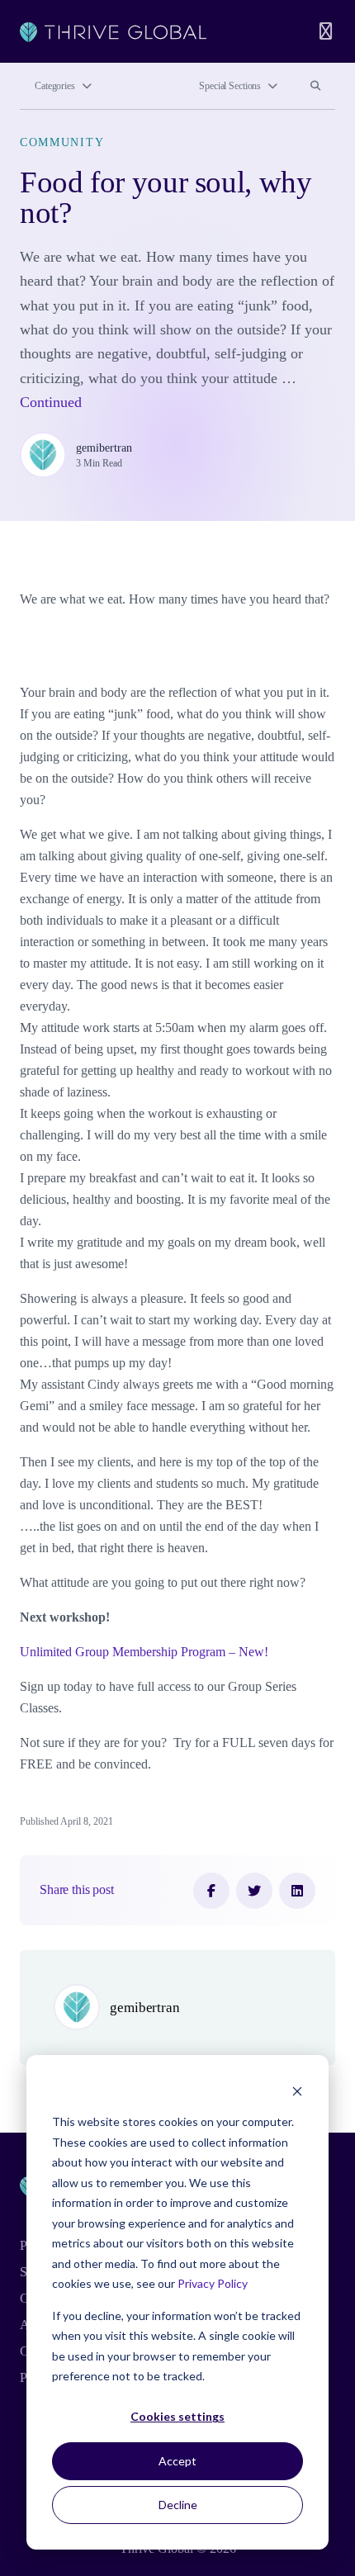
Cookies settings (177, 2416)
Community (62, 142)
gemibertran (104, 447)
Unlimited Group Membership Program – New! (144, 1652)
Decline (178, 2505)
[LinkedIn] (297, 1891)
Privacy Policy (213, 2283)
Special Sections (230, 86)
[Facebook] (211, 1891)
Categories (55, 86)
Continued (51, 402)
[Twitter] (254, 1891)
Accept (177, 2461)
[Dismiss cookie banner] (297, 2091)
